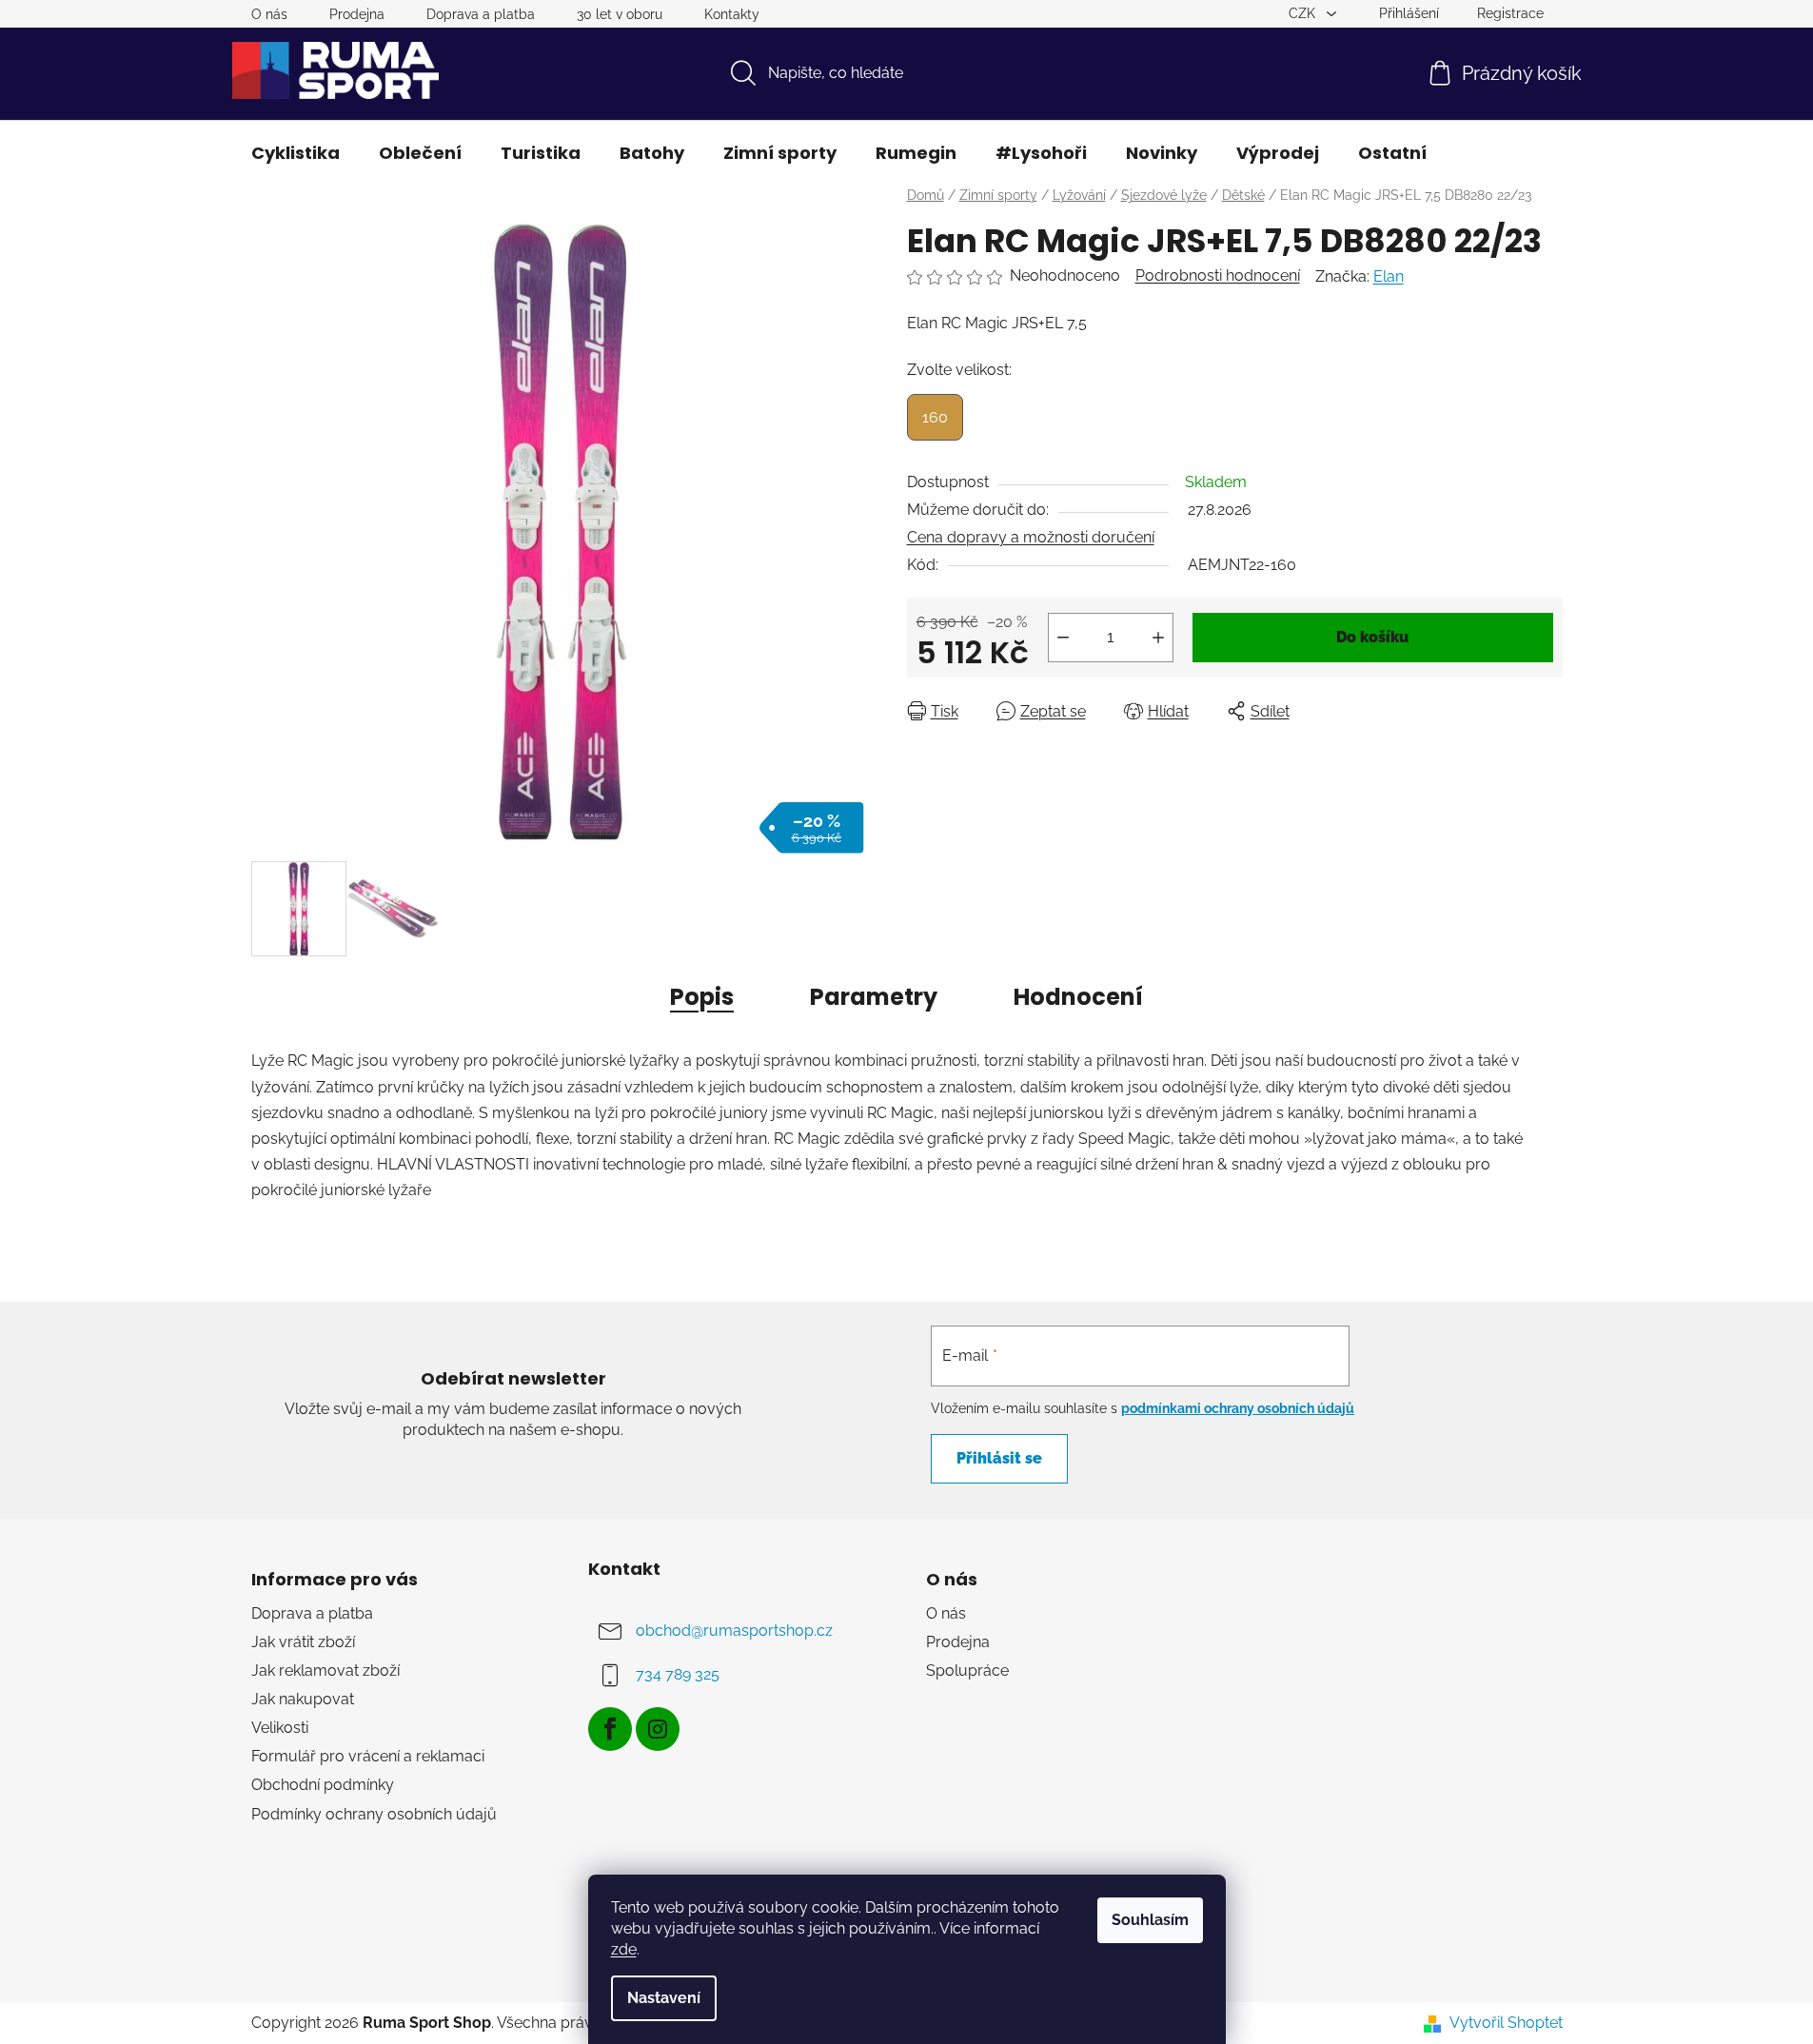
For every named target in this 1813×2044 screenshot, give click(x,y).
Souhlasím (1150, 1920)
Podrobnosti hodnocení (1218, 275)
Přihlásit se (999, 1458)
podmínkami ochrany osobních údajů (1238, 1408)
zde (624, 1949)
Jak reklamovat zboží (325, 1671)
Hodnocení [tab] (1078, 997)
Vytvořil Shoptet (1506, 2023)
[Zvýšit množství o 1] (1158, 638)
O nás (269, 14)
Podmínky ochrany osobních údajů (374, 1814)
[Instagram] (658, 1729)
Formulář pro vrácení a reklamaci (368, 1756)
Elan (1389, 276)
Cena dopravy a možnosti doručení (1031, 537)
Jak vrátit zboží (303, 1642)
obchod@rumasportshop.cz (734, 1631)
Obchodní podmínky (323, 1785)
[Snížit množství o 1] (1063, 638)
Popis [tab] (702, 997)
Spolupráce (967, 1671)
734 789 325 (678, 1674)
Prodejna (357, 14)
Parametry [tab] (874, 997)
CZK (1304, 13)
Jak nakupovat (303, 1699)
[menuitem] (296, 153)
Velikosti (280, 1728)
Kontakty (732, 14)
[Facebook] (610, 1729)
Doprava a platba (481, 14)
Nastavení (664, 1998)
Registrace (1510, 13)
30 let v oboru (620, 14)
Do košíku (1372, 637)
